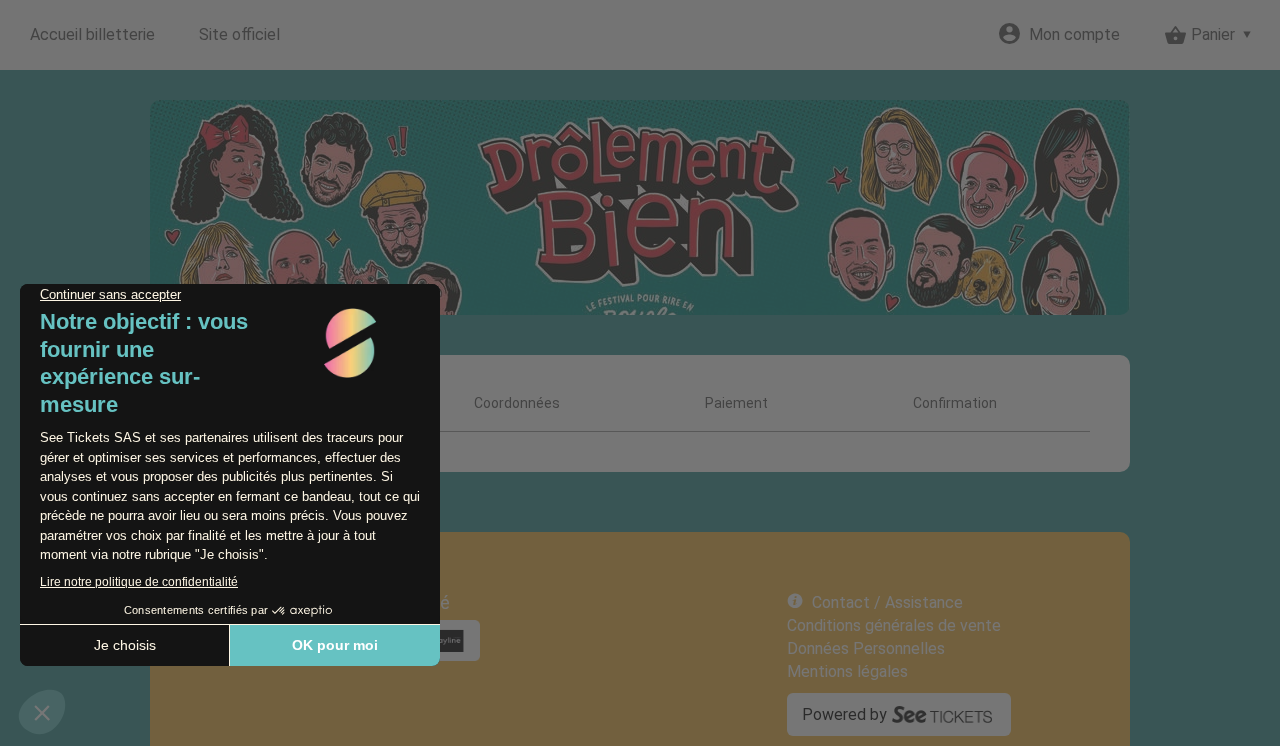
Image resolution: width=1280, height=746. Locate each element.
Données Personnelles (866, 648)
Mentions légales (847, 671)
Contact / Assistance (887, 602)
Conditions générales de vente (894, 625)
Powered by (844, 714)
